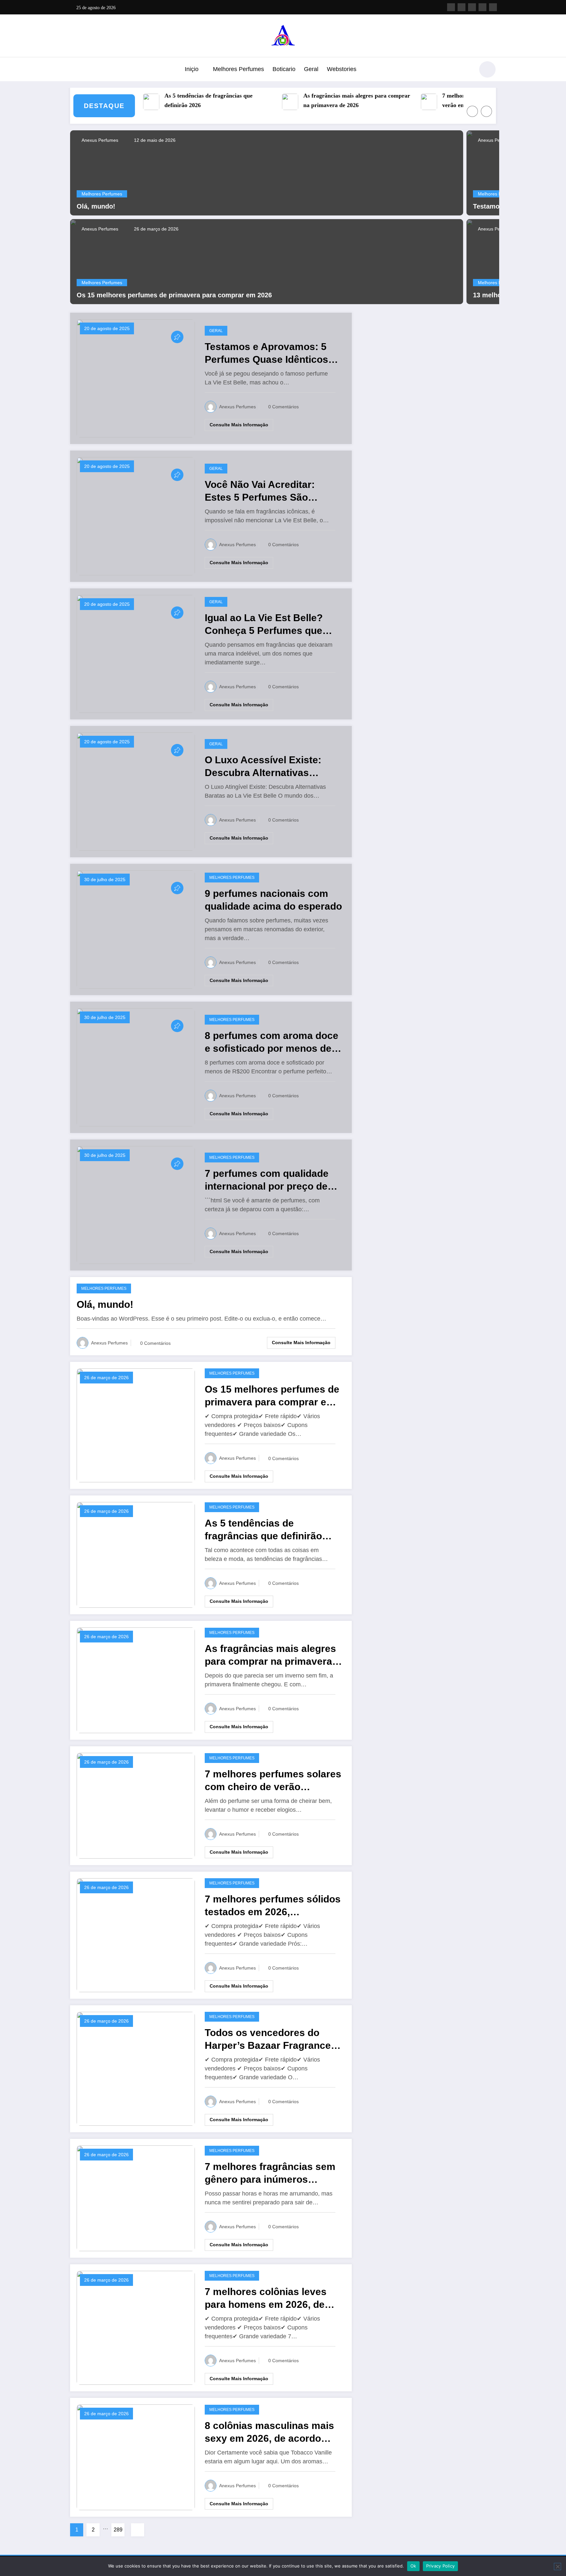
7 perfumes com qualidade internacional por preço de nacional (267, 1180)
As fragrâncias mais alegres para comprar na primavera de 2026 (320, 100)
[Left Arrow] (472, 111)
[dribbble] (472, 7)
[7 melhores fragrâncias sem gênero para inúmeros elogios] (136, 2198)
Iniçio (192, 69)
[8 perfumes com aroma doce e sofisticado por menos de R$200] (136, 1067)
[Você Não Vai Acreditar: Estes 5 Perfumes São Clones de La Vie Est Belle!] (136, 516)
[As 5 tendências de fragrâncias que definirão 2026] (136, 1554)
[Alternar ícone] (75, 70)
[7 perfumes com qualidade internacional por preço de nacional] (136, 1205)
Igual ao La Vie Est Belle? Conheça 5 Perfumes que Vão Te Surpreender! (264, 625)
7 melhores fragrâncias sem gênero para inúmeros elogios (270, 2173)
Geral (311, 69)
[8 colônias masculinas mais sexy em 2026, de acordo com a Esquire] (136, 2457)
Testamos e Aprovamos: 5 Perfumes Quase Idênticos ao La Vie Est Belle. (266, 353)
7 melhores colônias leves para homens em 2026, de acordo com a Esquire (266, 2298)
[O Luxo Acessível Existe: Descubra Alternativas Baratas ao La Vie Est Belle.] (136, 791)
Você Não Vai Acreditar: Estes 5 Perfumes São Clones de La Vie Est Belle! (267, 491)
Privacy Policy (441, 2566)
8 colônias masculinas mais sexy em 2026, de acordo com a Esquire (269, 2432)
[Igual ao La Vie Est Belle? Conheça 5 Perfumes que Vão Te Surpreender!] (136, 653)
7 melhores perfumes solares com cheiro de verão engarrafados (460, 100)
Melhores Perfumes (238, 69)
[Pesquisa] (466, 70)
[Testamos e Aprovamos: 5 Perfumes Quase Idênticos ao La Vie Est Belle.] (136, 378)
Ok (413, 2566)
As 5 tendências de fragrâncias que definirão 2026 (172, 100)
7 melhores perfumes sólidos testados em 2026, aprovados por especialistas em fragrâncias (273, 1906)
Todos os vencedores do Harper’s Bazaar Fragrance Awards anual (268, 2039)
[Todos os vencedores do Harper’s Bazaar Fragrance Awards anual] (136, 2068)
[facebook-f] (451, 7)
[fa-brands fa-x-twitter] (462, 7)
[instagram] (482, 7)
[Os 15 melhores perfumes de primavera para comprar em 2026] (267, 261)
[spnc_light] (487, 69)
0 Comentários (283, 407)
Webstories (342, 69)
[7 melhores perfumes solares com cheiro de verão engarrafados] (136, 1805)
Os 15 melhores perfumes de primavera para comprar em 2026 (174, 295)
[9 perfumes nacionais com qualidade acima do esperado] (136, 929)
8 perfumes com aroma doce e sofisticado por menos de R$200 (272, 1042)
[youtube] (493, 7)
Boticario (284, 69)
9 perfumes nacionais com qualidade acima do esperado (273, 900)
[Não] (557, 2567)
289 (118, 2530)
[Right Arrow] (486, 111)
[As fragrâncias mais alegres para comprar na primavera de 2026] (136, 1680)
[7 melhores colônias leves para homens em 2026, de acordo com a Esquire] (136, 2327)
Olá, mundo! (96, 206)
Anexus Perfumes (99, 140)
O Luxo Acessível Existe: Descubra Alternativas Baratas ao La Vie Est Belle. (269, 767)
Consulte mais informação (239, 425)
